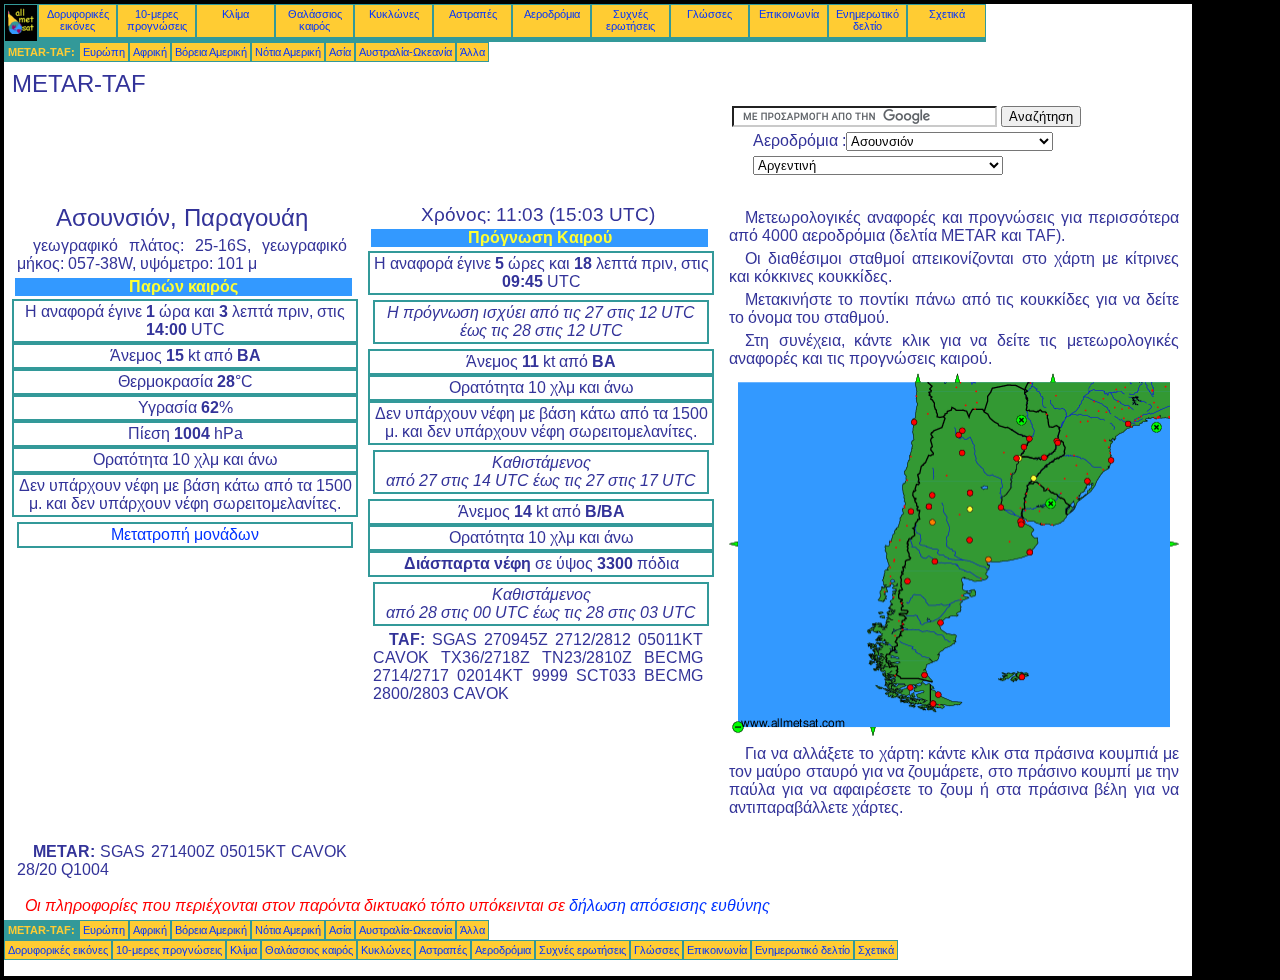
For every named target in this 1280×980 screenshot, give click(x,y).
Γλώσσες (709, 14)
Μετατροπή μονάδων (185, 534)
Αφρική (150, 52)
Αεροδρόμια (552, 14)
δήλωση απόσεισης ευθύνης (669, 905)
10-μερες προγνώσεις (157, 20)
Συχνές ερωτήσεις (630, 20)
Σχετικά (947, 14)
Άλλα (472, 52)
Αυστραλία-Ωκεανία (405, 52)
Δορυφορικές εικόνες (78, 20)
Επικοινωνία (789, 14)
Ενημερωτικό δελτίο (867, 20)
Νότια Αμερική (288, 52)
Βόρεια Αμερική (211, 52)
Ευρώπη (104, 52)
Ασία (340, 52)
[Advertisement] (368, 151)
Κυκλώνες (394, 14)
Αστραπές (473, 14)
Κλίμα (235, 14)
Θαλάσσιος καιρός (315, 20)
